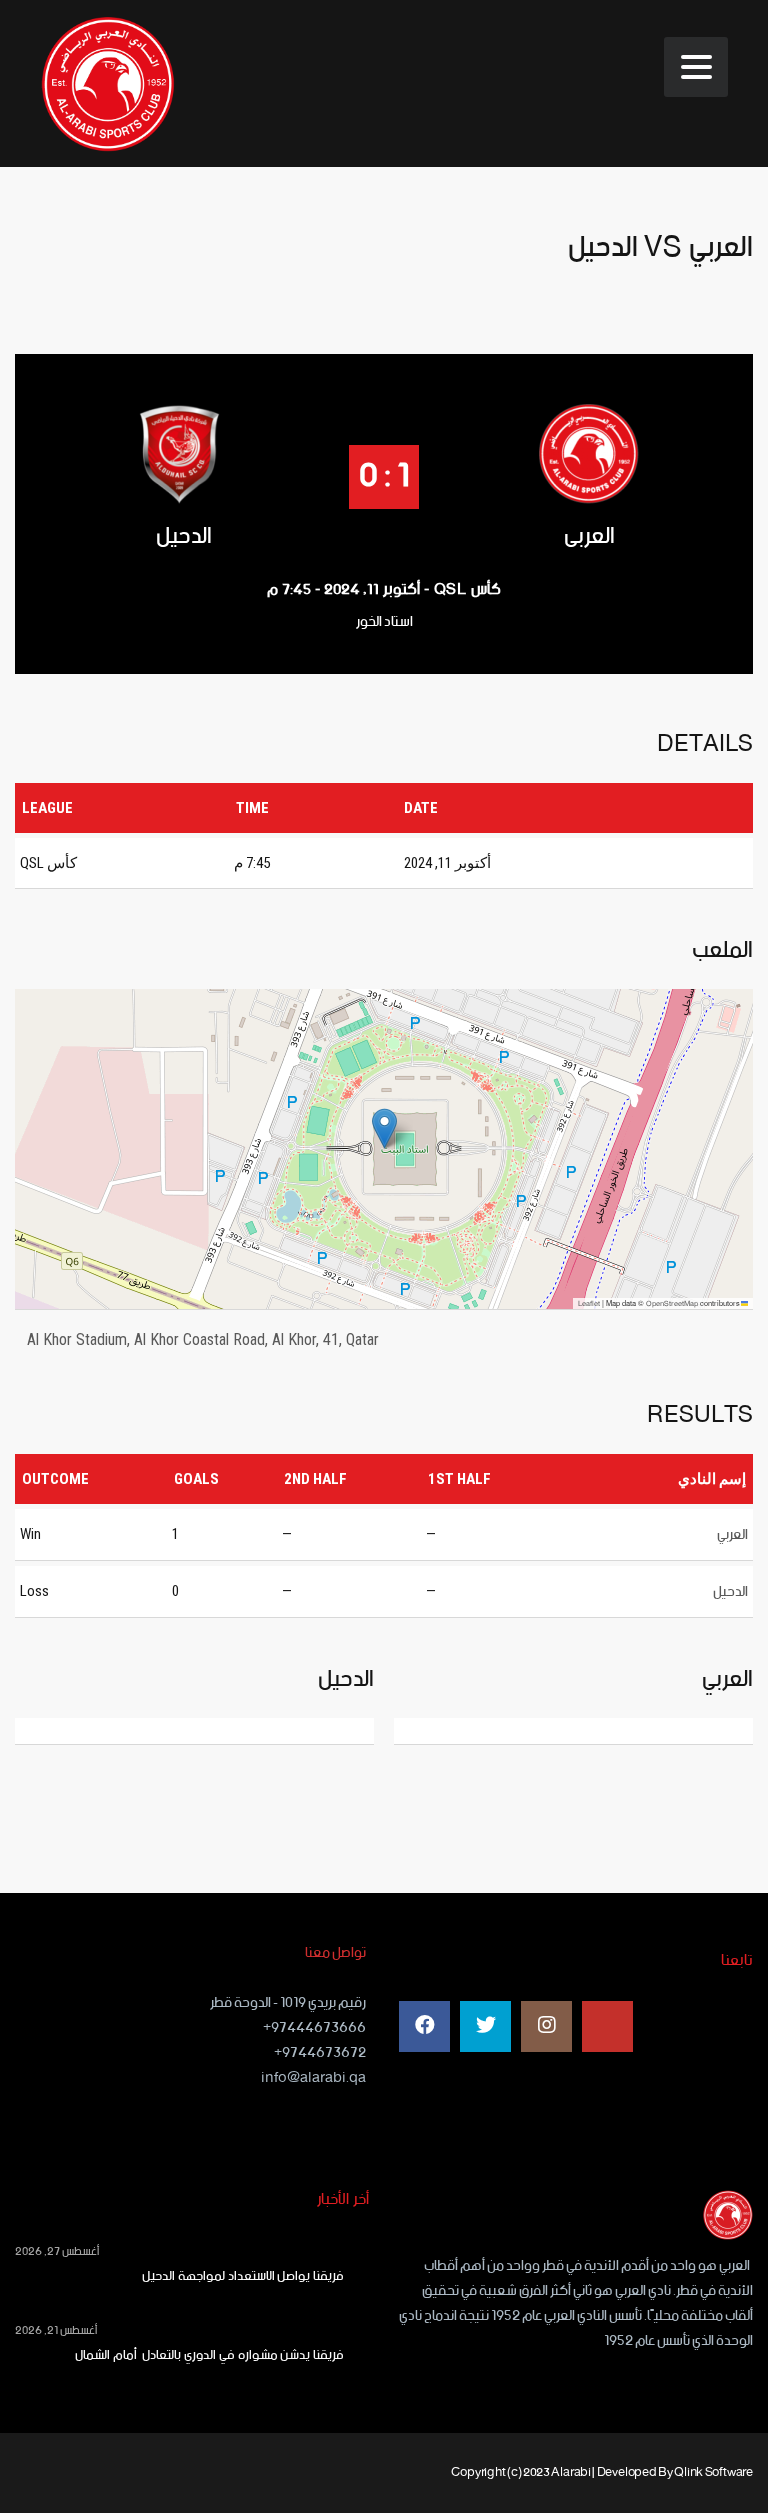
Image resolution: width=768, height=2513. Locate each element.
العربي (589, 536)
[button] (384, 1128)
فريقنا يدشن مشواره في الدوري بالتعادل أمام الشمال (205, 2356)
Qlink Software (713, 2472)
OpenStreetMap (672, 1304)
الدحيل (184, 536)
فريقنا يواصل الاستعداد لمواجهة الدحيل (243, 2277)
